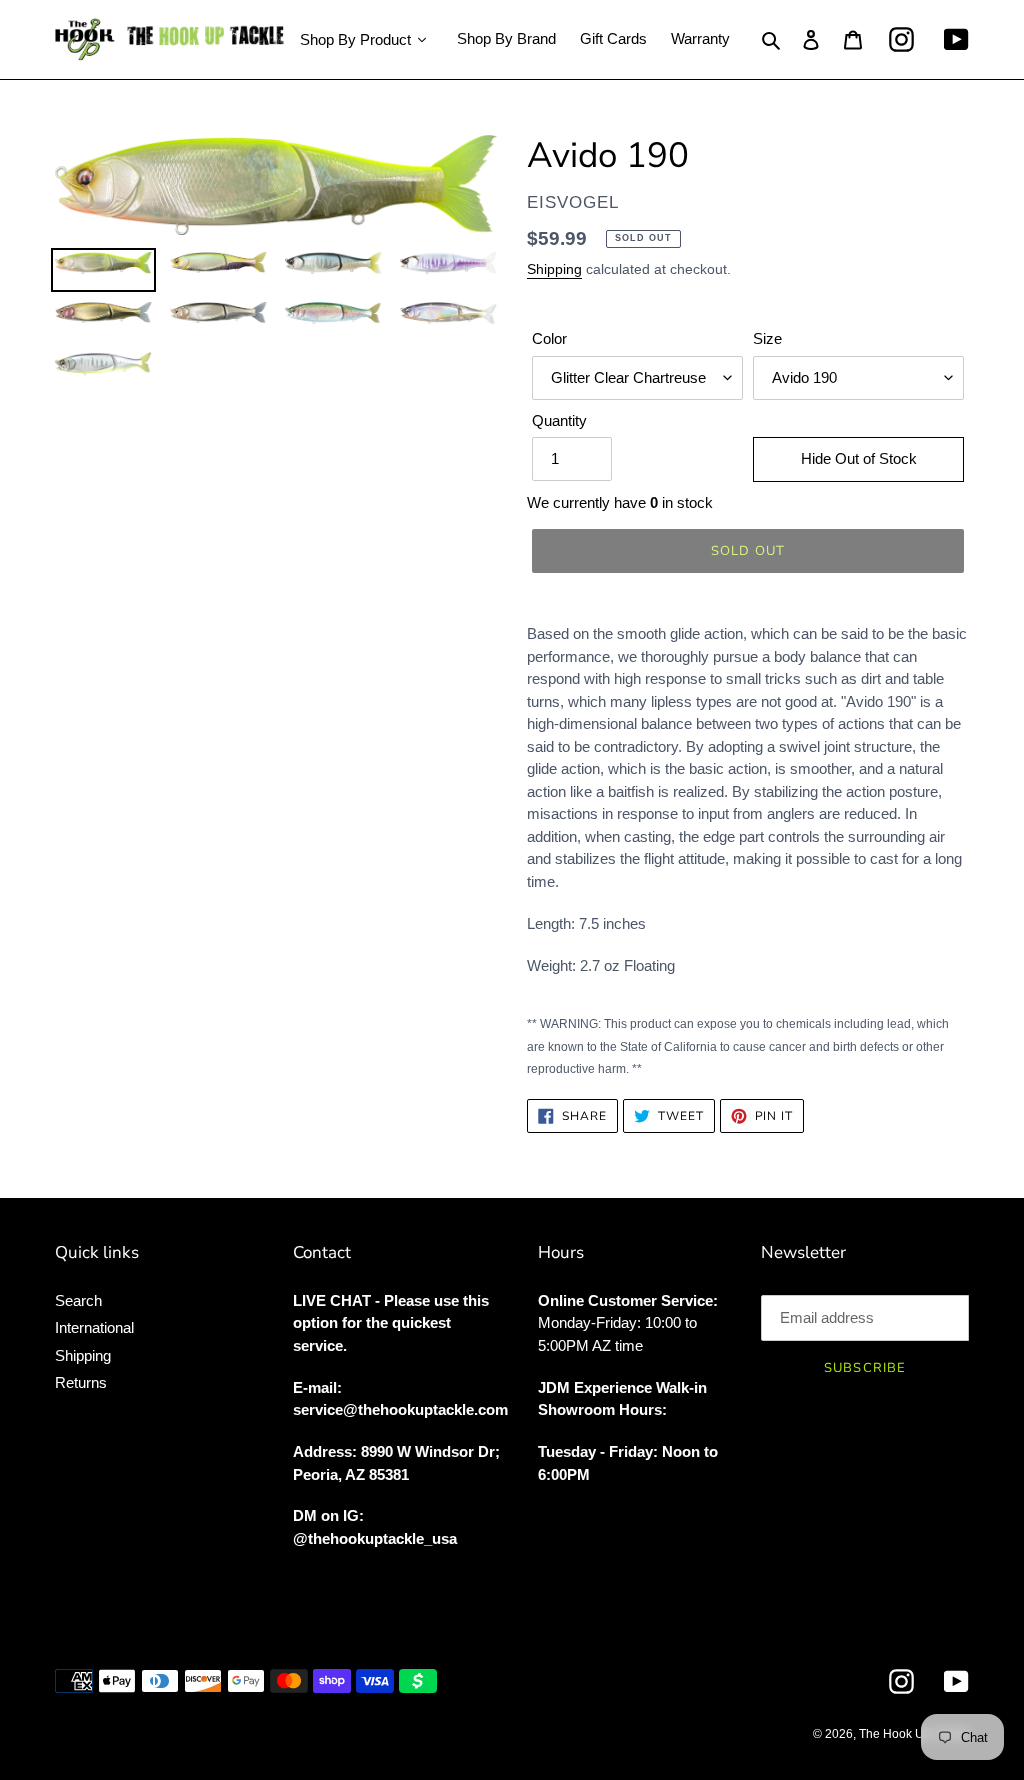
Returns (81, 1382)
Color (549, 338)
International (94, 1327)
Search (78, 1300)
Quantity (559, 420)
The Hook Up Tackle (914, 1734)
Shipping (554, 269)
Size (767, 338)
